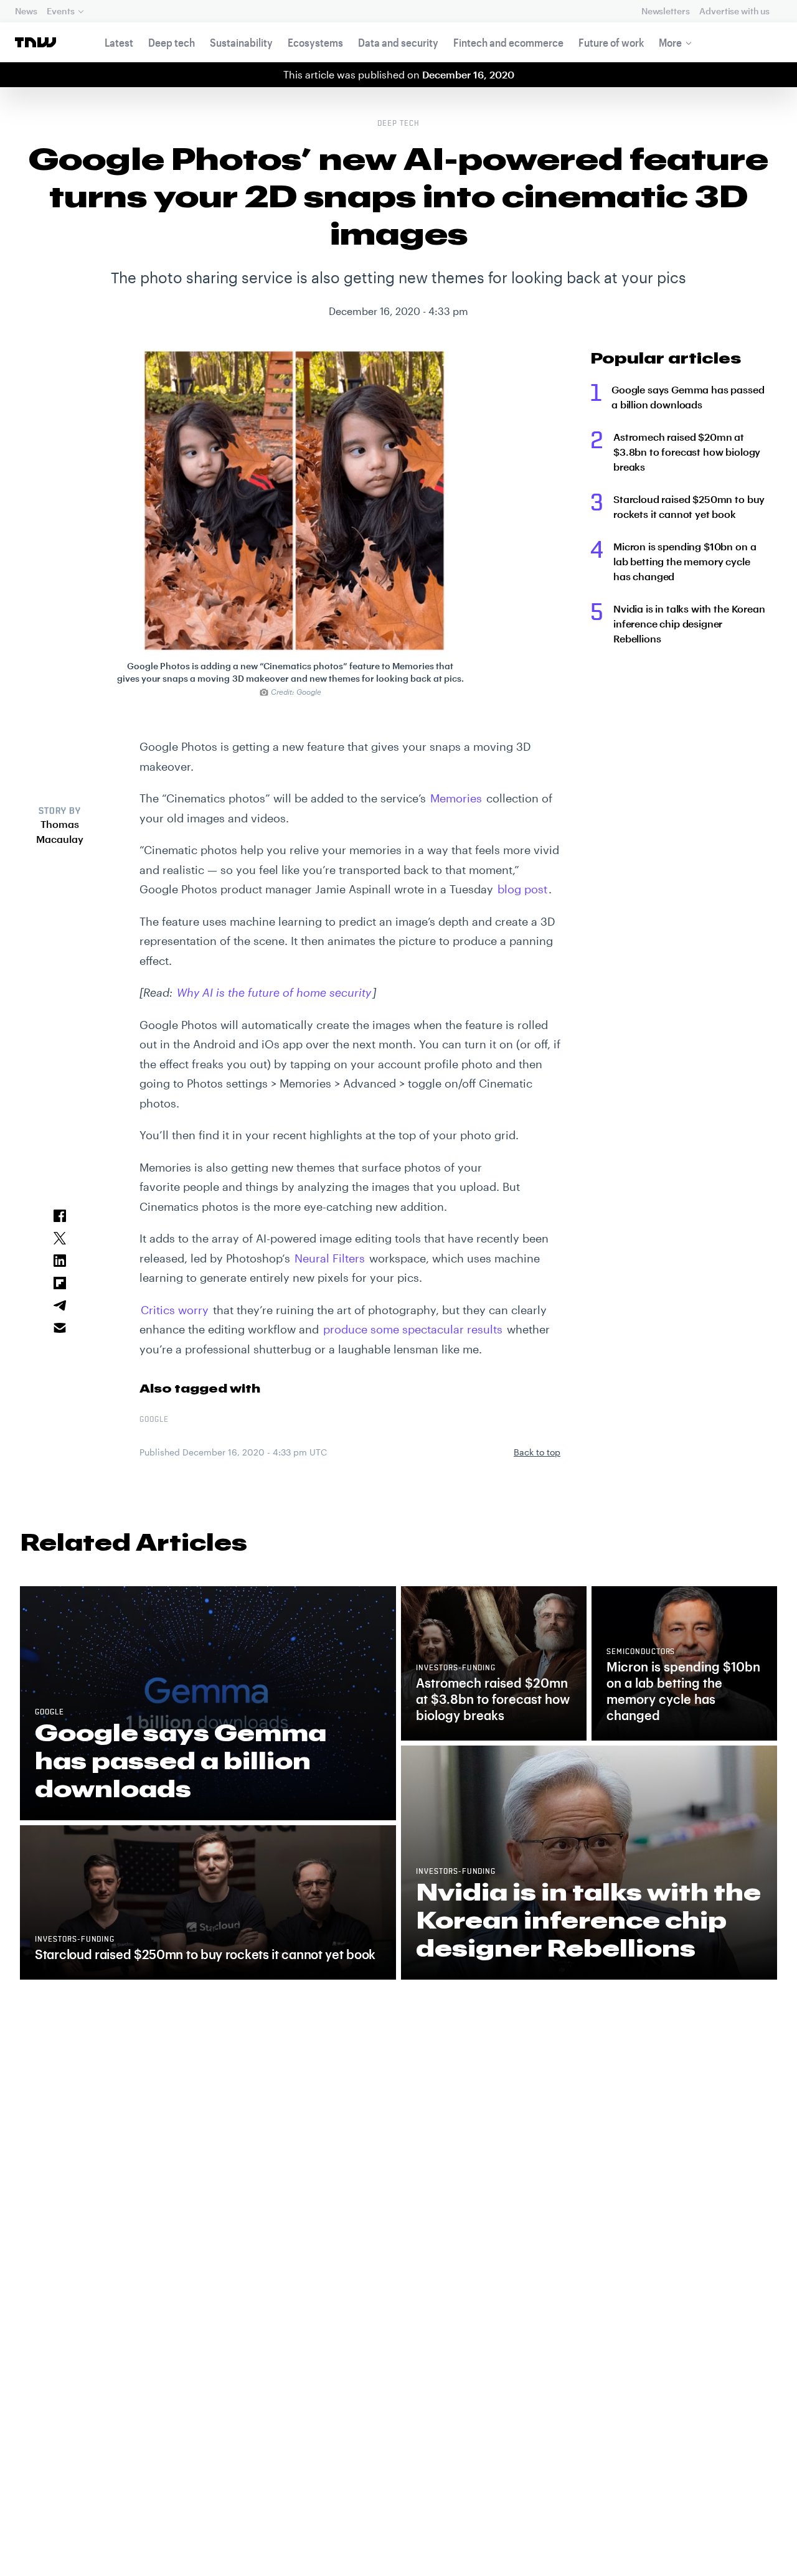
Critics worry (175, 1310)
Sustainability (241, 42)
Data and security (398, 42)
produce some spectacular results (413, 1329)
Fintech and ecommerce (508, 42)
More (670, 42)
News (26, 11)
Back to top (537, 1452)
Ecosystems (315, 42)
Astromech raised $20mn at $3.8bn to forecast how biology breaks (687, 452)
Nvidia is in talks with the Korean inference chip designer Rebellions (689, 623)
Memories (456, 798)
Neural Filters (330, 1258)
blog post (522, 889)
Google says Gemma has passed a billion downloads (688, 397)
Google (154, 1420)
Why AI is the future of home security (274, 992)
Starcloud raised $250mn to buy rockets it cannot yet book (689, 506)
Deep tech (172, 42)
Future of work (611, 42)
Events (60, 11)
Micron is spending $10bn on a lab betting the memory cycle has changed (685, 561)
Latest (119, 42)
